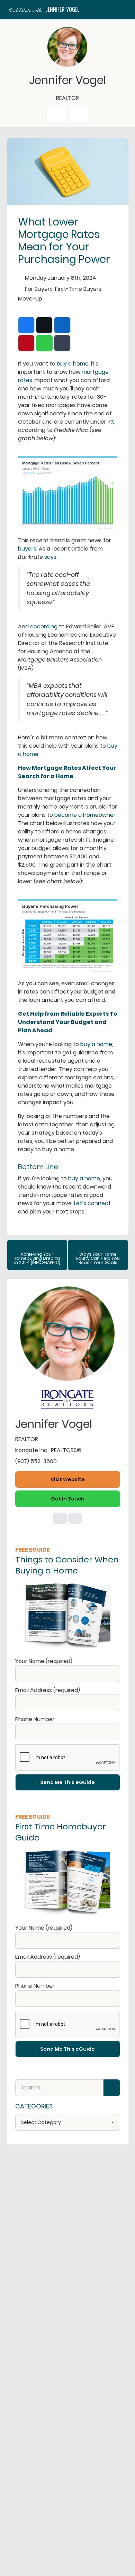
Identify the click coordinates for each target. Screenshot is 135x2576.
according (44, 626)
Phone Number (35, 1719)
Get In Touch (68, 1499)
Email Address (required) (48, 1690)
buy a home (73, 364)
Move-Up (30, 299)
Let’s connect (92, 1203)
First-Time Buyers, (79, 289)
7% (111, 422)
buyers (27, 549)
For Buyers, (39, 289)
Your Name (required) (44, 1661)
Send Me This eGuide (67, 1782)
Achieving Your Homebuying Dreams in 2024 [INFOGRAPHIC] (37, 1258)
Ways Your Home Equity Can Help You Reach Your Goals (98, 1258)
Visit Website (68, 1479)
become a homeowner (85, 815)
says (50, 557)
